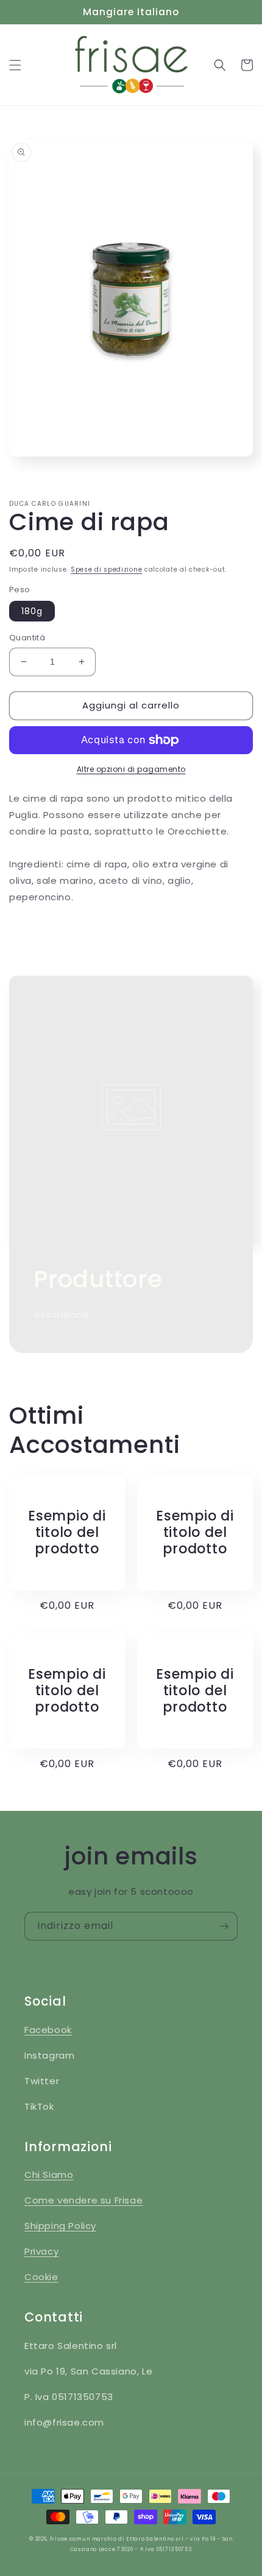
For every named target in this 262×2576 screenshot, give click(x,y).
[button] (15, 65)
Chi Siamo (49, 2175)
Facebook (48, 2030)
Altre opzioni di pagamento (131, 769)
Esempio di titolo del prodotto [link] (67, 1533)
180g (32, 611)
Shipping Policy (60, 2226)
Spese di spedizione (106, 569)
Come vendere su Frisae (83, 2200)
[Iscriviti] (224, 1926)
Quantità (27, 638)
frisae (59, 2539)
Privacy (41, 2251)
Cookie (41, 2277)
